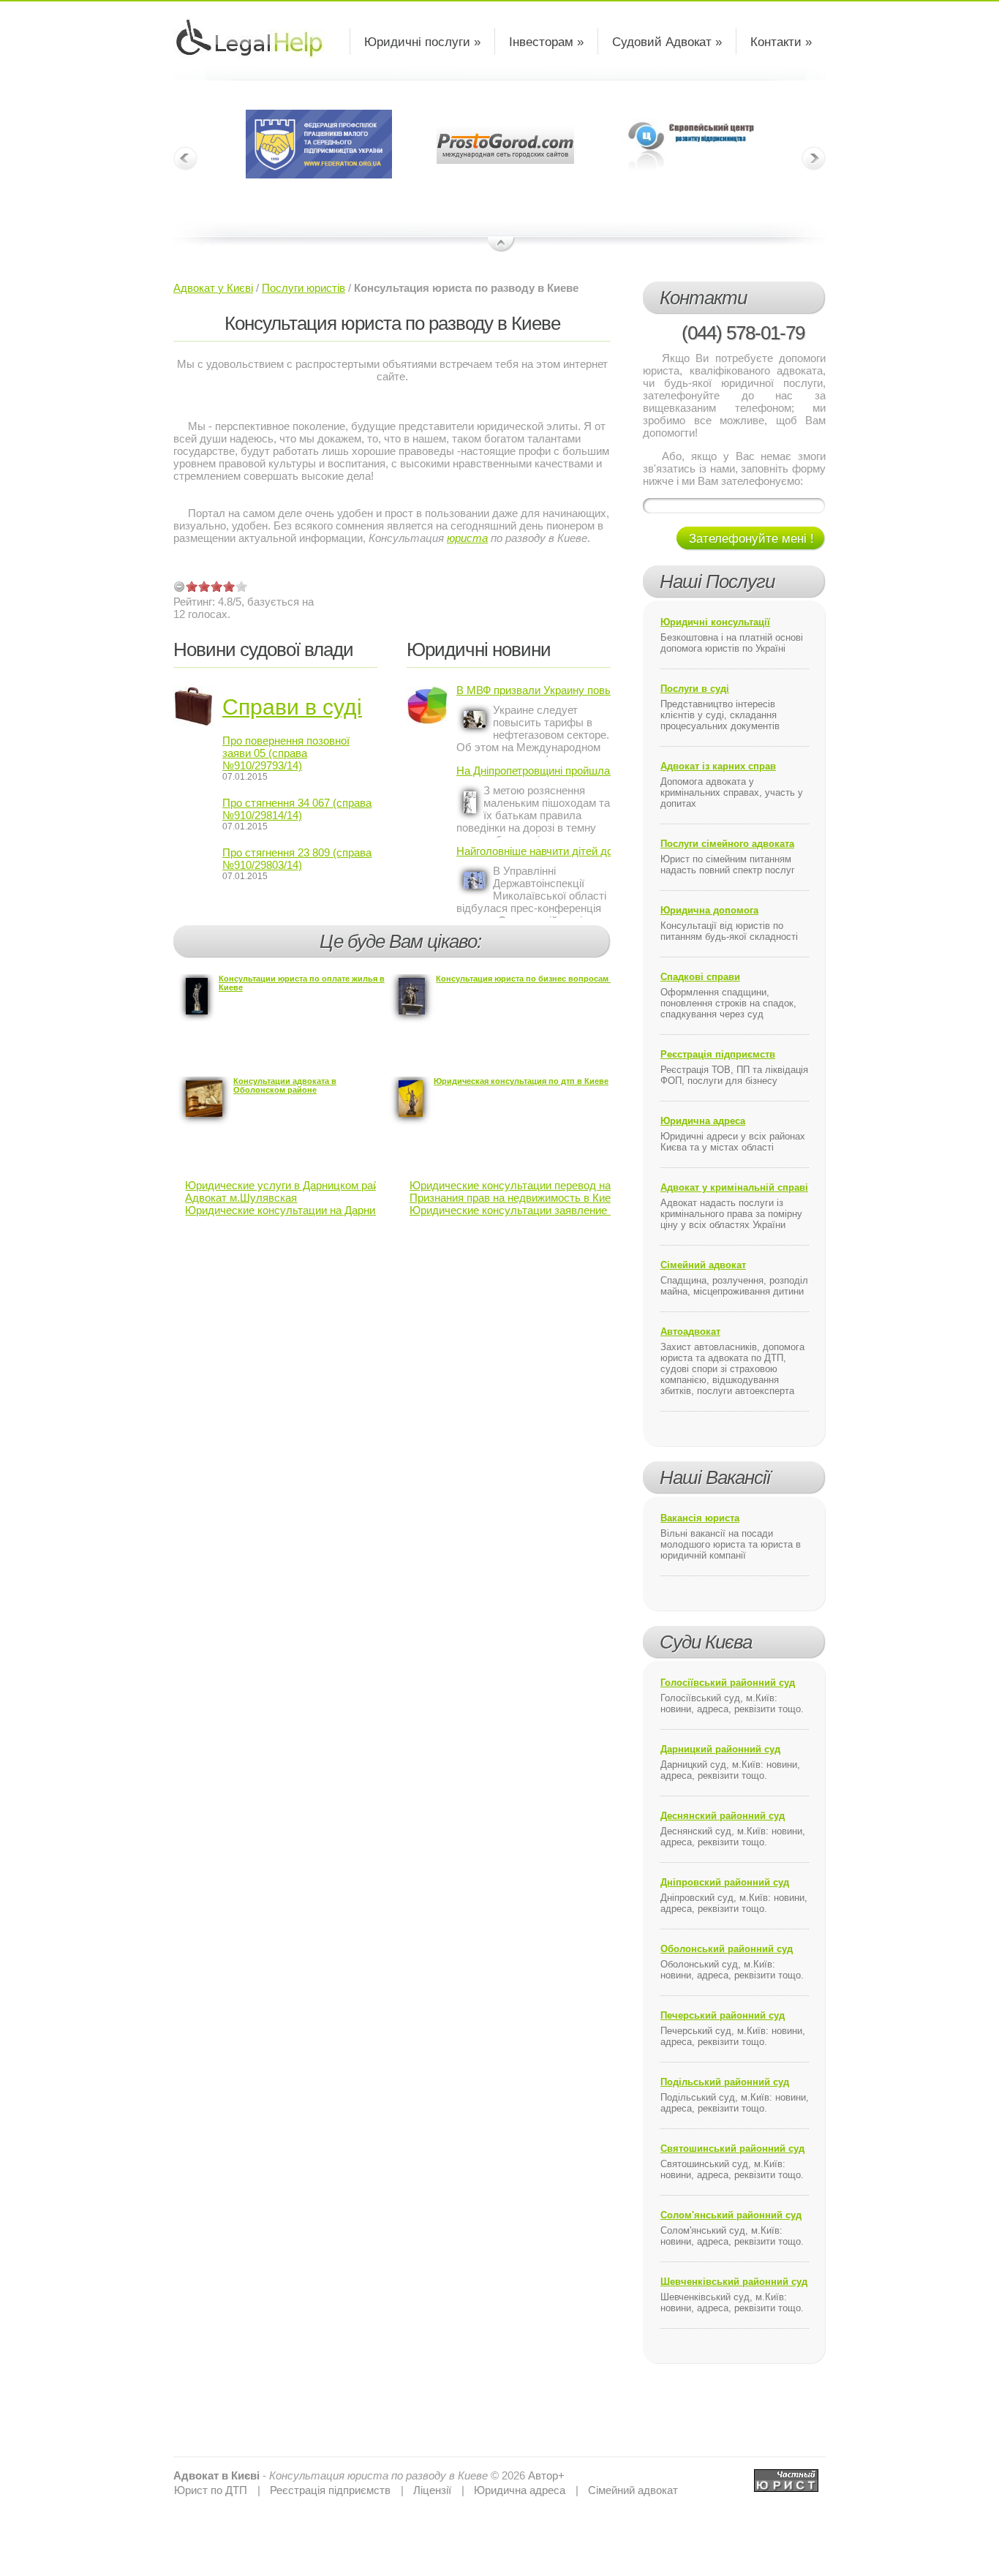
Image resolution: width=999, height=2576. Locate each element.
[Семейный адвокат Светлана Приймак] (786, 2475)
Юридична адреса (703, 1121)
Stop (501, 245)
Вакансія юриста (700, 1518)
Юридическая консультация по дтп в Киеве (521, 1081)
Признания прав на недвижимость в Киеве (516, 1198)
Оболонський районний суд (727, 1949)
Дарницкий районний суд (720, 1749)
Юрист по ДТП (211, 2490)
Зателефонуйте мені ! (751, 539)
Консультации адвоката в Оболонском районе (285, 1085)
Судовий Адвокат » (667, 42)
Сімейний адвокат (703, 1265)
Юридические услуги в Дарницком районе (291, 1185)
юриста (467, 538)
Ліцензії (432, 2490)
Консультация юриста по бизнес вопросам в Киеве (539, 979)
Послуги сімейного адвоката (727, 844)
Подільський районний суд (725, 2082)
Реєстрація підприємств (718, 1054)
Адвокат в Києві (216, 2475)
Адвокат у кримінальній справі (734, 1187)
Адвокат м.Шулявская (241, 1198)
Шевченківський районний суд (734, 2282)
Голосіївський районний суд (728, 1683)
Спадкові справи (700, 977)
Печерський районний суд (723, 2015)
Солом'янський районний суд (731, 2215)
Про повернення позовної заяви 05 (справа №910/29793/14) (286, 753)
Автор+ (546, 2475)
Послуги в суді (695, 689)
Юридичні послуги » (422, 42)
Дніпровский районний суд (725, 1882)
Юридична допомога (709, 910)
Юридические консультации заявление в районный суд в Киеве (570, 1210)
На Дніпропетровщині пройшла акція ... (534, 771)
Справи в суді (292, 707)
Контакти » (781, 42)
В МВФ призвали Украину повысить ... (534, 690)
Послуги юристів (304, 288)
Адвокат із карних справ (718, 766)
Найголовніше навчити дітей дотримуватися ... (534, 851)
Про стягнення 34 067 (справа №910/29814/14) (297, 809)
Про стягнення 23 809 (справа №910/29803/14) (297, 859)
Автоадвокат (690, 1332)
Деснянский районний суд (723, 1816)
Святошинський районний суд (732, 2148)
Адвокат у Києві (213, 288)
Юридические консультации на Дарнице (286, 1210)
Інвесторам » (546, 42)
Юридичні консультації (715, 622)
